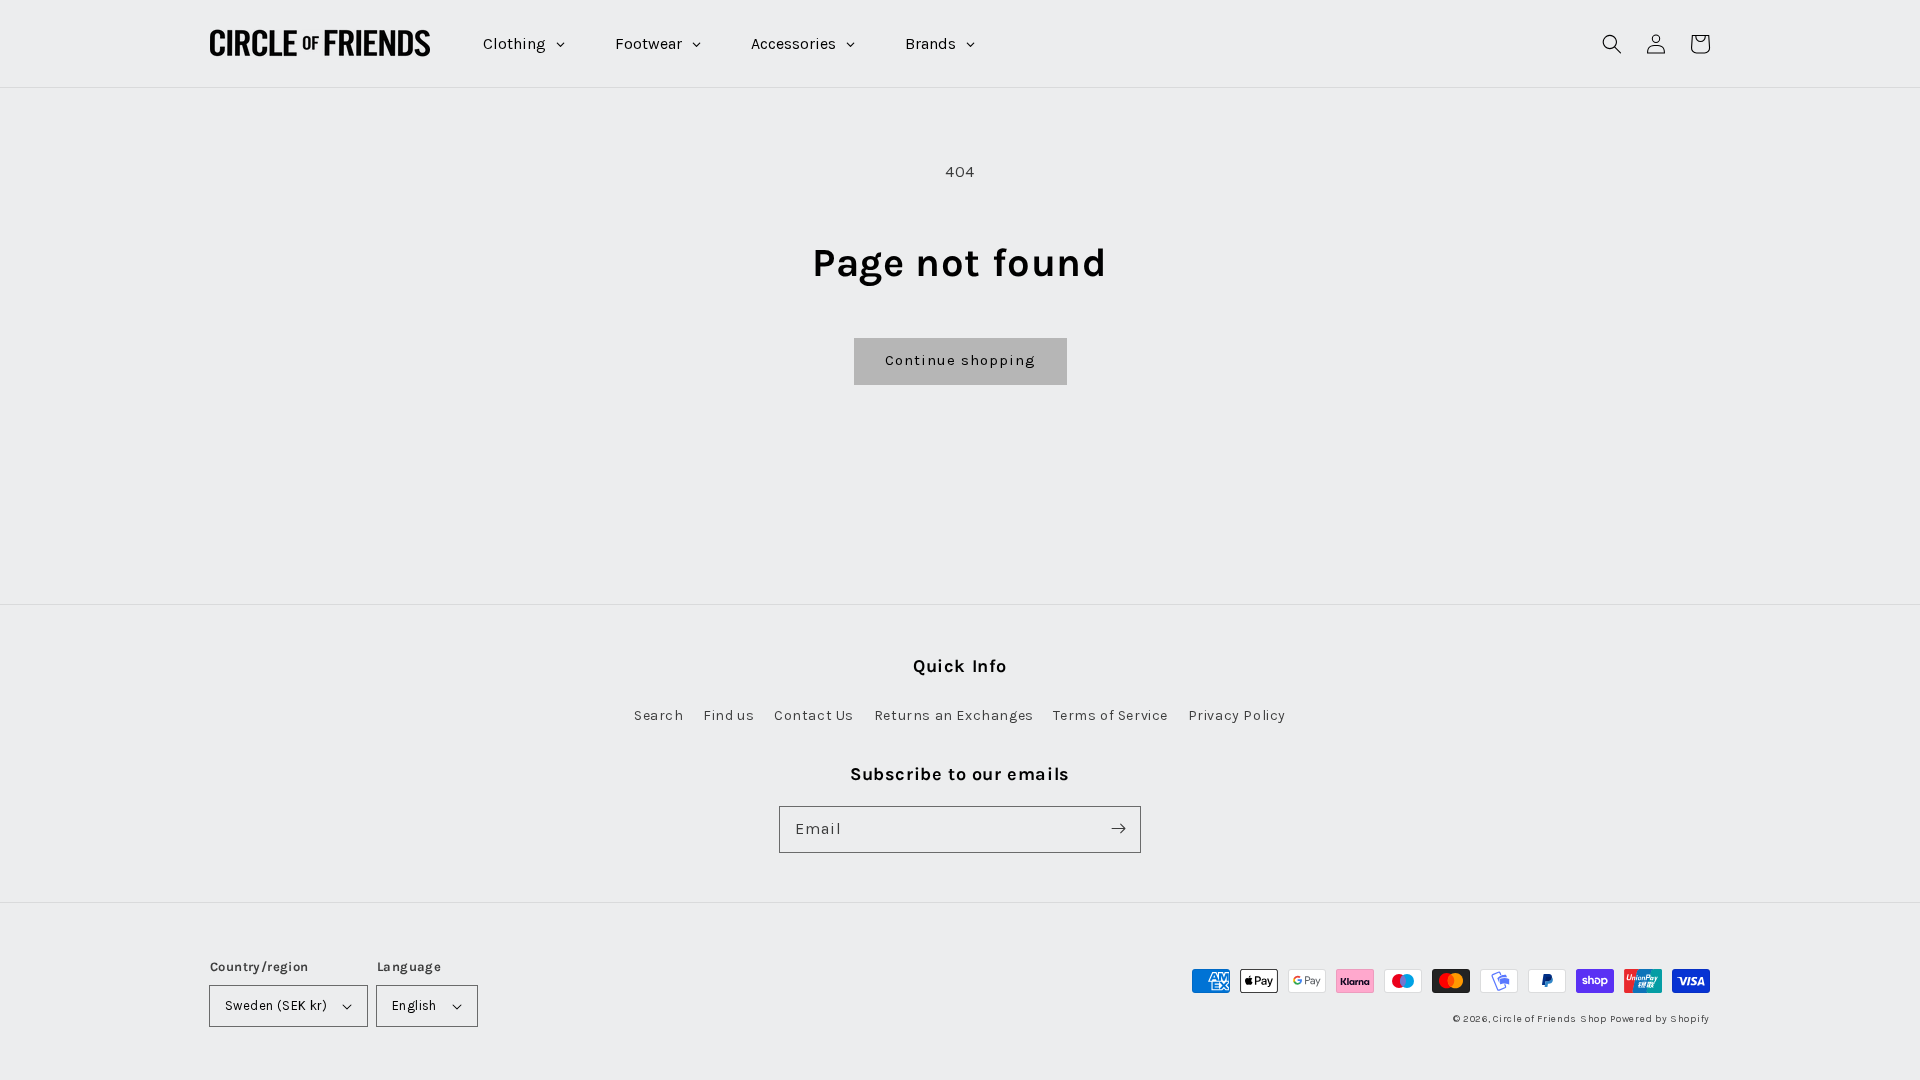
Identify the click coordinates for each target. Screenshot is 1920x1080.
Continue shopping (960, 360)
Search (659, 715)
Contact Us (814, 715)
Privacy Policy (1237, 715)
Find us (728, 715)
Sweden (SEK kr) (276, 1005)
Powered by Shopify (1660, 1019)
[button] (1612, 44)
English (414, 1005)
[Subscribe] (1118, 829)
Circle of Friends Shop (1549, 1019)
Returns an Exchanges (954, 715)
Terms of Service (1110, 715)
